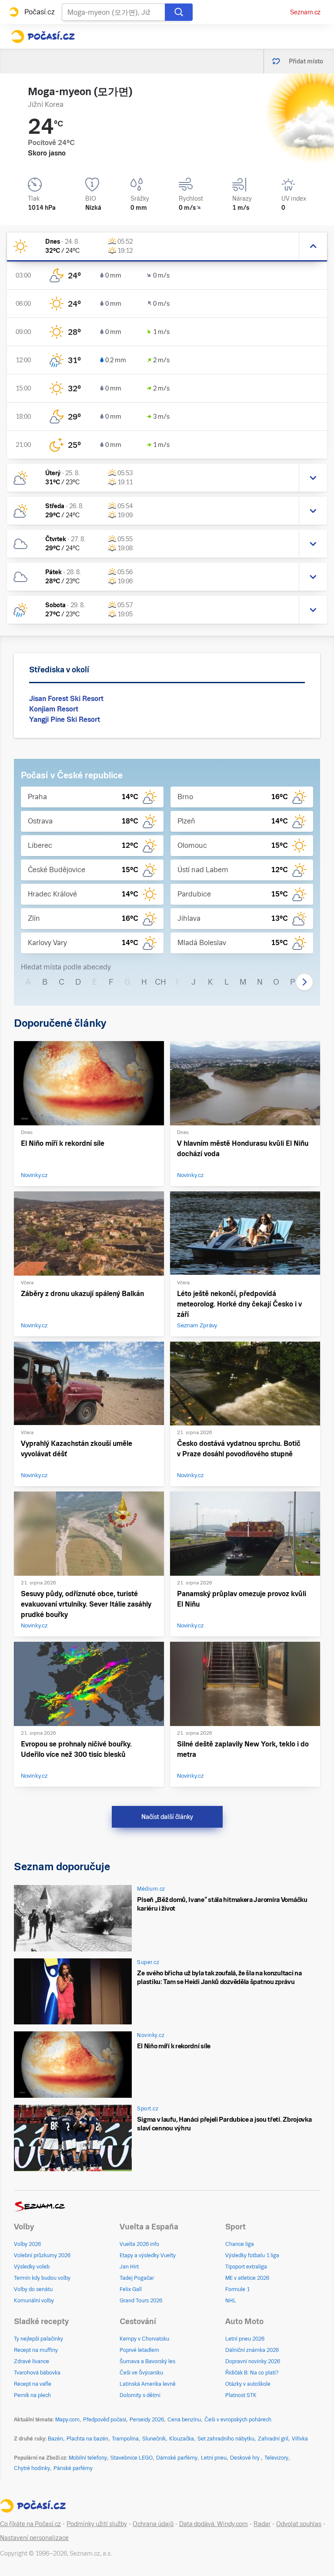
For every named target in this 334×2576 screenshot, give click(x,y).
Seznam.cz (305, 12)
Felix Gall (131, 2289)
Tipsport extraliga (246, 2267)
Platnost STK (241, 2395)
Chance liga (240, 2244)
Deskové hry (245, 2458)
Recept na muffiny (36, 2350)
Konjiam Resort (54, 709)
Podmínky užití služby (97, 2524)
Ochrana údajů (153, 2524)
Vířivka (300, 2439)
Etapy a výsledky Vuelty (148, 2255)
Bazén (55, 2439)
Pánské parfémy (73, 2468)
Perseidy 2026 (147, 2420)
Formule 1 (237, 2289)
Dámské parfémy (177, 2458)
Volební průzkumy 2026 (42, 2255)
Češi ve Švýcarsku (141, 2373)
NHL (231, 2301)
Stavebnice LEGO (132, 2458)
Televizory (276, 2458)
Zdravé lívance (32, 2361)
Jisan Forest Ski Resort (66, 699)
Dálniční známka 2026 (252, 2350)
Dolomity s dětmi (140, 2395)
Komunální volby (34, 2301)
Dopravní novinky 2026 (253, 2361)
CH (160, 982)
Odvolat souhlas (299, 2524)
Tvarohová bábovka (37, 2373)
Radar (262, 2524)
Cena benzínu (184, 2420)
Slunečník (154, 2439)
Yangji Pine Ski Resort (65, 719)
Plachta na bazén (87, 2439)
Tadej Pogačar (137, 2278)
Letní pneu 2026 (245, 2339)
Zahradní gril (273, 2439)
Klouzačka (182, 2439)
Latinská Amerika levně (148, 2384)
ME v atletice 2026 (247, 2278)
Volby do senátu (33, 2289)
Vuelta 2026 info (139, 2244)
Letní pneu (214, 2458)
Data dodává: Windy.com (214, 2524)
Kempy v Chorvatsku (144, 2339)
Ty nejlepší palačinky (38, 2339)
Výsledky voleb (32, 2267)
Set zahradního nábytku (226, 2439)
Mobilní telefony (88, 2458)
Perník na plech (32, 2395)
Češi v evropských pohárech (238, 2420)
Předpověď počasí (105, 2420)
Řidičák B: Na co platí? (252, 2373)
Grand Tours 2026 (141, 2301)
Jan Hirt (129, 2267)
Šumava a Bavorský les (147, 2361)
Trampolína (125, 2439)
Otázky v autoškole (248, 2384)
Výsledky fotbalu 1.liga (252, 2255)
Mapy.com (67, 2420)
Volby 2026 (27, 2244)
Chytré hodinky (32, 2468)
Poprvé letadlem (139, 2350)
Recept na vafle (33, 2384)
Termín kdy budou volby (42, 2278)
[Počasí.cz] (43, 36)
